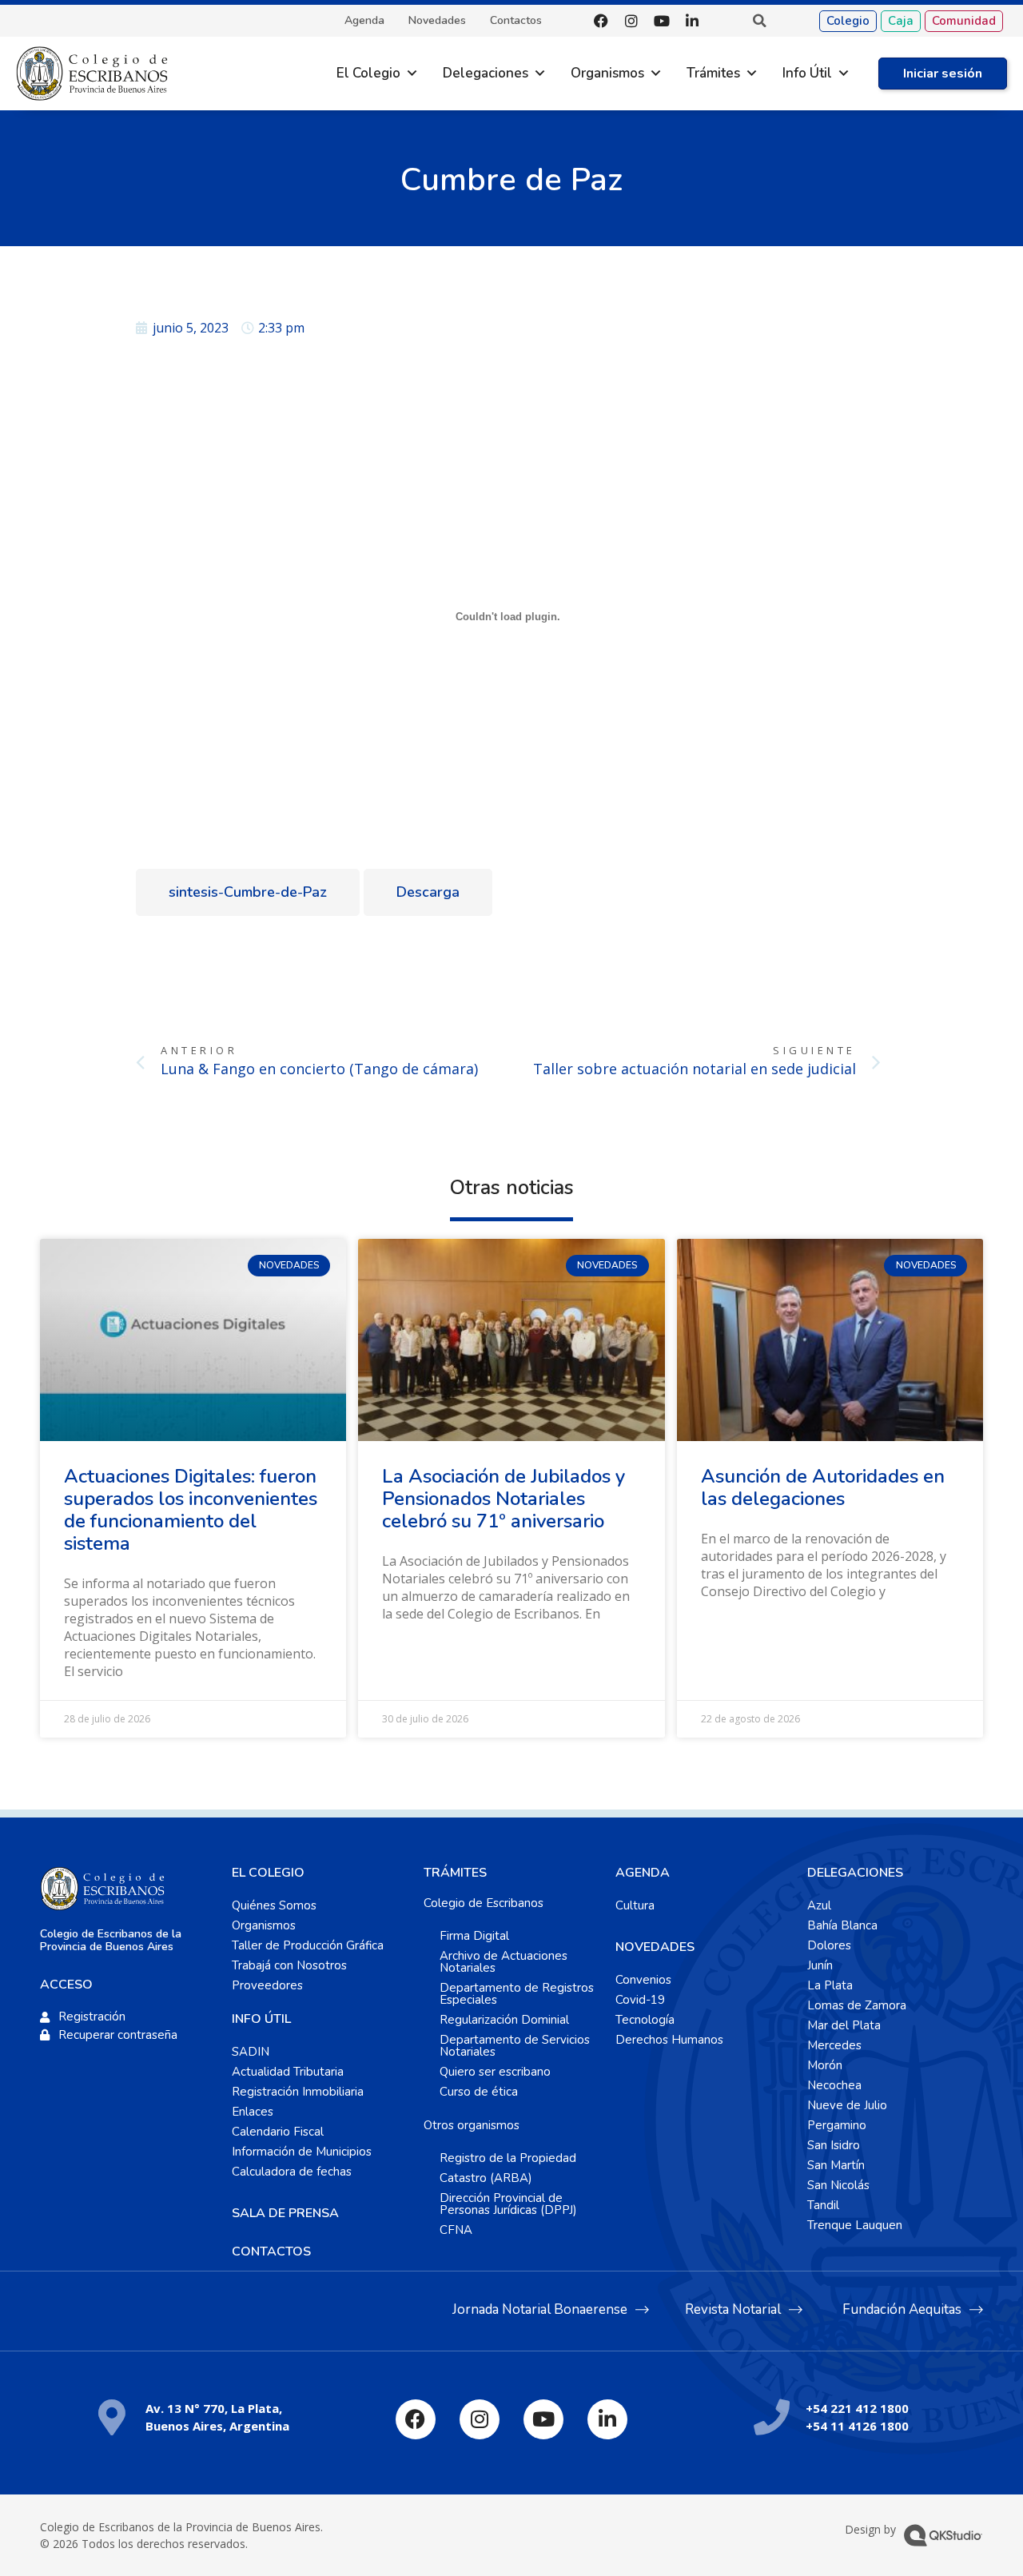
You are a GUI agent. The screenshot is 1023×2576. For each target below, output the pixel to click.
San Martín (836, 2165)
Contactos (516, 21)
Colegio (848, 21)
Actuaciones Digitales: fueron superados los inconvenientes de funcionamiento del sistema (191, 1510)
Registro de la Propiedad (508, 2158)
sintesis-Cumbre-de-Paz (248, 892)
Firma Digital (474, 1936)
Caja (901, 21)
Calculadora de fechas (292, 2172)
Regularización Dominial (504, 2020)
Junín (820, 1965)
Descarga (428, 892)
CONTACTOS (271, 2252)
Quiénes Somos (274, 1905)
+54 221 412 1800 (857, 2408)
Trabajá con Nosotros (289, 1965)
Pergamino (837, 2125)
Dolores (829, 1945)
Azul (819, 1905)
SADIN (251, 2052)
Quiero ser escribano (495, 2072)
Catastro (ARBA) (486, 2178)
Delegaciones (486, 73)
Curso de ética (479, 2092)
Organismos (607, 73)
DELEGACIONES (855, 1873)
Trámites (713, 73)
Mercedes (834, 2045)
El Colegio (368, 73)
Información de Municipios (302, 2152)
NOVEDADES (655, 1947)
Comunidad (964, 21)
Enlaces (253, 2112)
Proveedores (267, 1985)
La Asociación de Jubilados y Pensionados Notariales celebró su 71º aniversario (504, 1499)
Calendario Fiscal (278, 2132)
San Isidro (834, 2145)
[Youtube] (662, 21)
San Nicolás (838, 2185)
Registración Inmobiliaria (298, 2092)
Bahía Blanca (842, 1925)
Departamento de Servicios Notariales (515, 2046)
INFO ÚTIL (261, 2019)
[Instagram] (631, 21)
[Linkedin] (692, 21)
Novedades (437, 21)
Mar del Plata (844, 2025)
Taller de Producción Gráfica (308, 1945)
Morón (825, 2065)
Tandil (823, 2205)
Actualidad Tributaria (288, 2072)
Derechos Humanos (669, 2040)
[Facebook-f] (601, 21)
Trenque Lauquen (855, 2225)
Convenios (643, 1980)
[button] (759, 21)
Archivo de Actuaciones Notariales (504, 1962)
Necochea (834, 2085)
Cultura (635, 1905)
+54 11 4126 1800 (857, 2426)
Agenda (364, 21)
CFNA (456, 2230)
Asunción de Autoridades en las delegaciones (823, 1487)
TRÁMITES (455, 1873)
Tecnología (645, 2020)
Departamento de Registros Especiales (517, 1994)
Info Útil (807, 73)
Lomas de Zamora (857, 2005)
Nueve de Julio (847, 2105)
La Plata (830, 1985)
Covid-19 (640, 2000)
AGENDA (643, 1873)
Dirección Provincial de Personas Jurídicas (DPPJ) (508, 2204)
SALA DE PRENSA (285, 2213)
